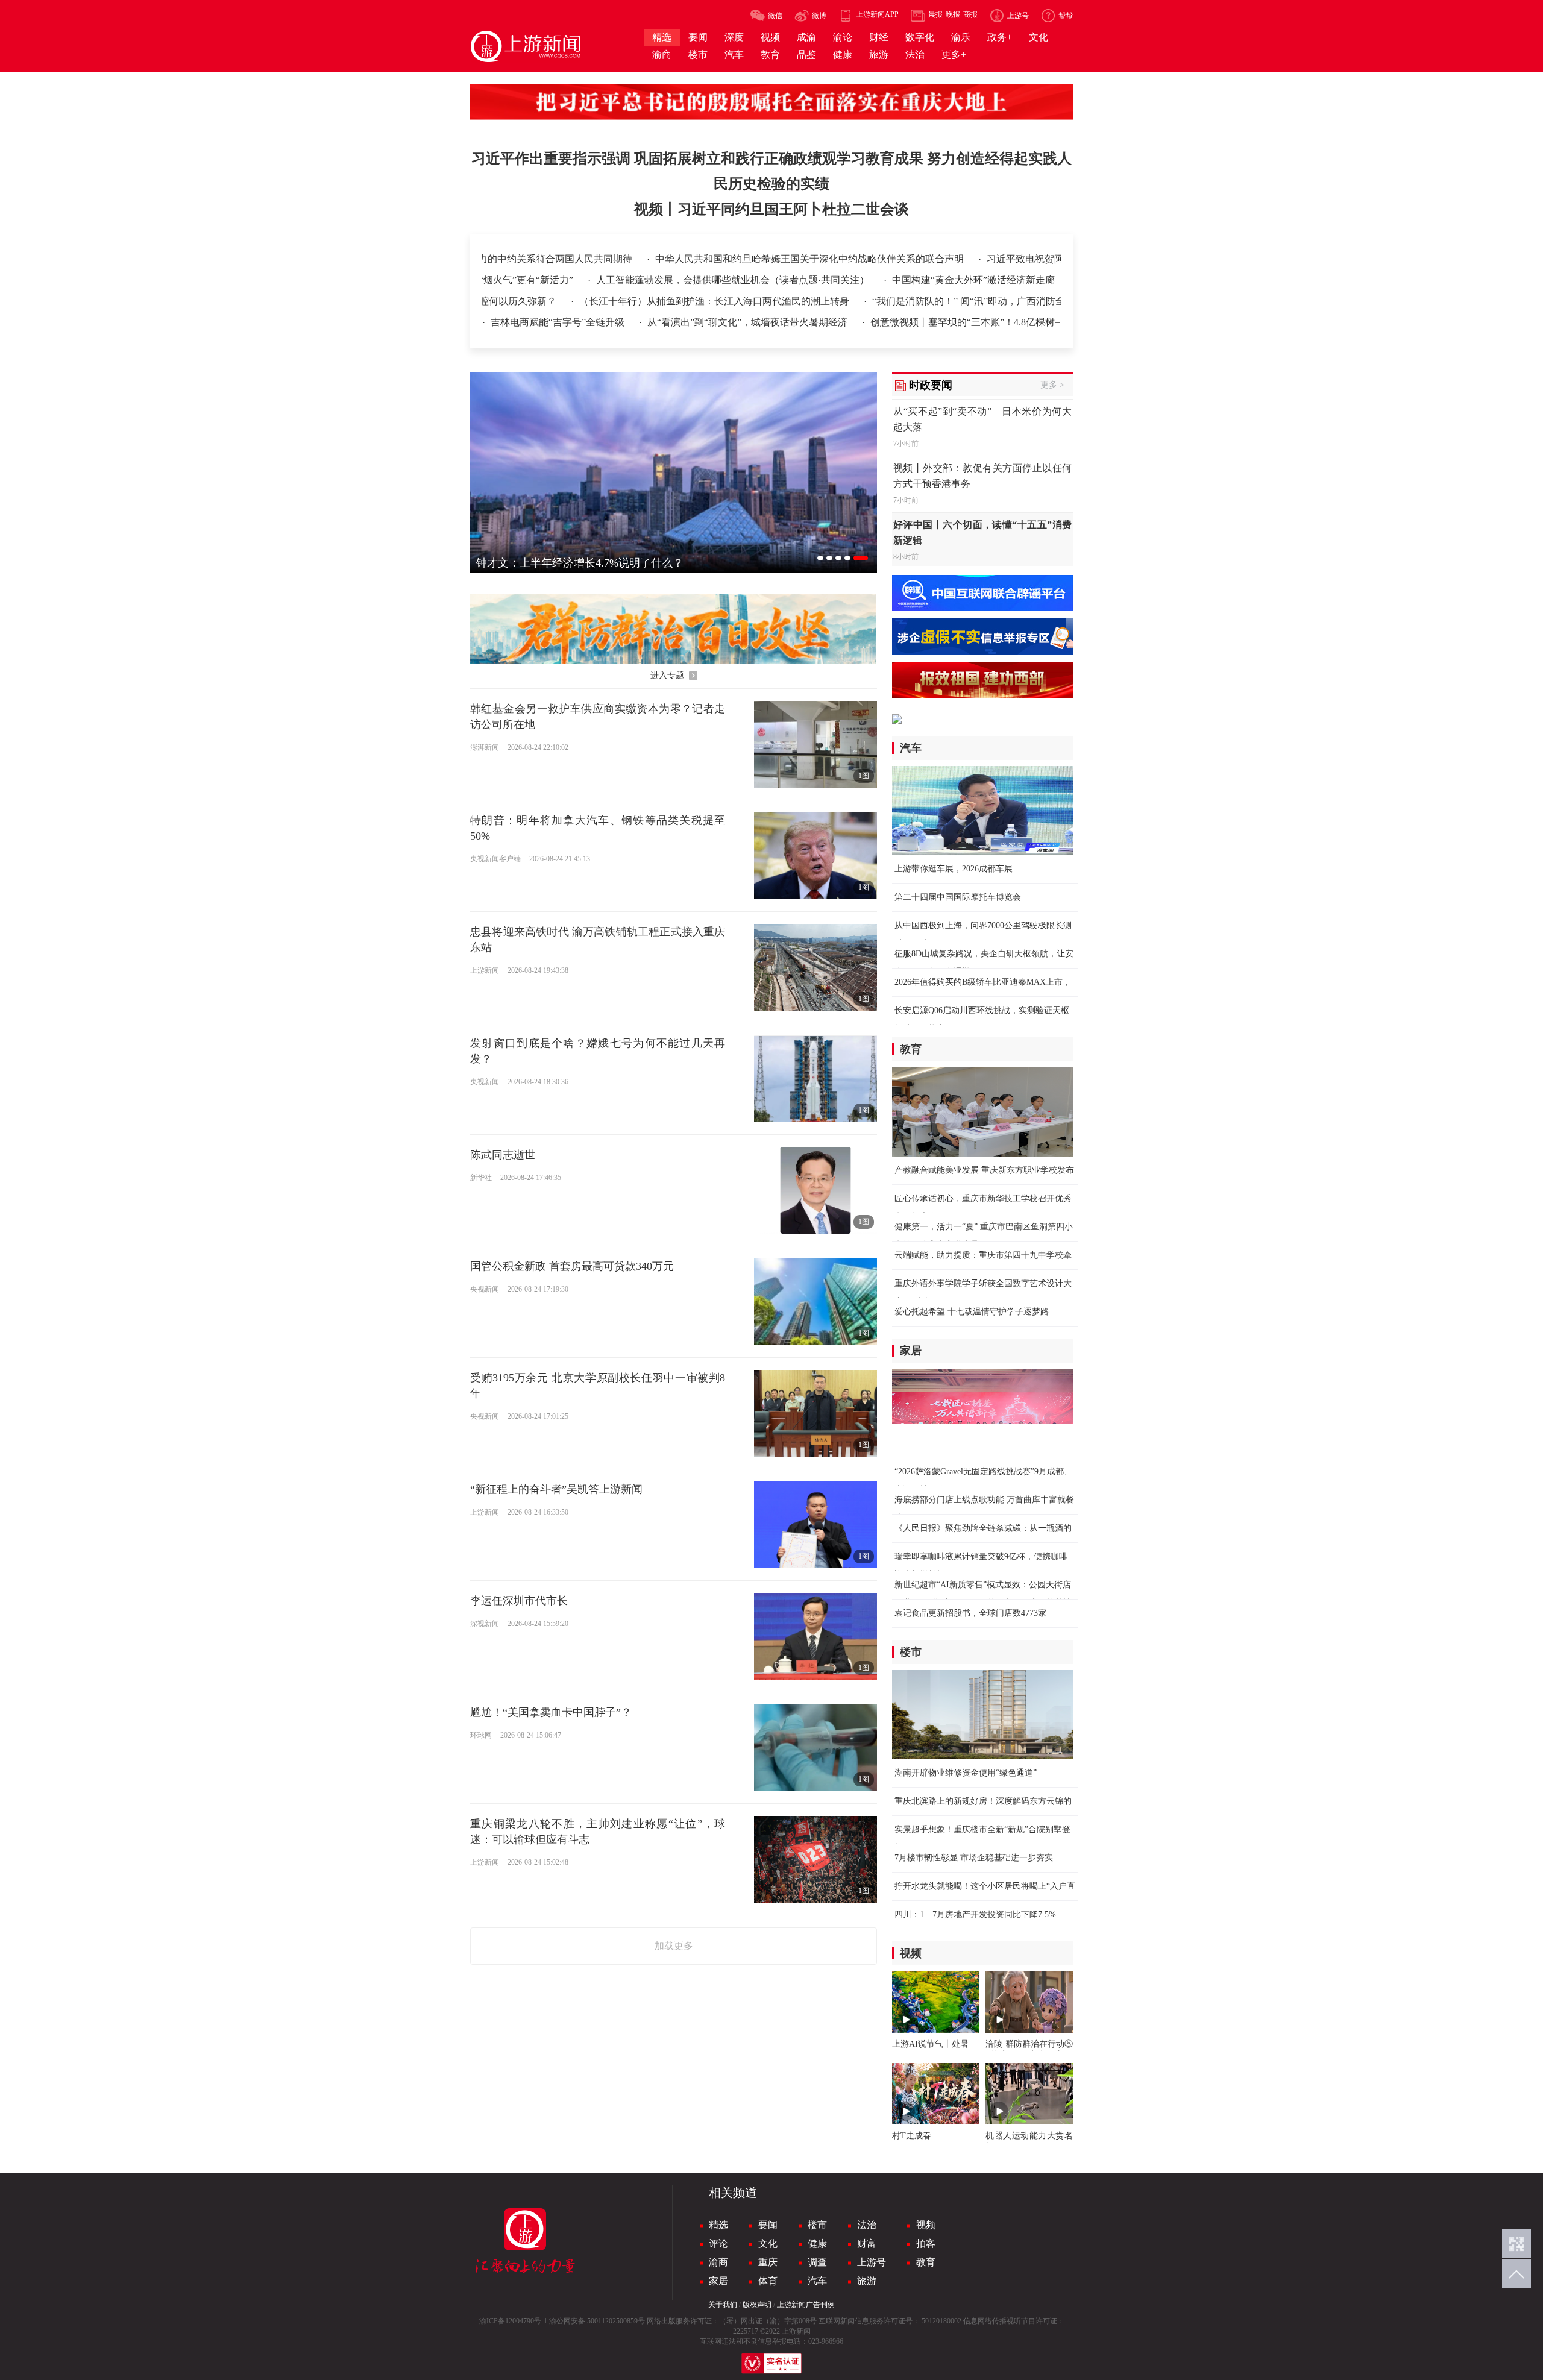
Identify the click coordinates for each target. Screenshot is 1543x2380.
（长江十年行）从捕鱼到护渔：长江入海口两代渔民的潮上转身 (638, 301)
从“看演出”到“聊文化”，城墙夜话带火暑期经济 (749, 322)
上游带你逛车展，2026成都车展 (954, 869)
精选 (718, 2225)
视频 (926, 2225)
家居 (718, 2281)
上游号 (872, 2262)
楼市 (817, 2225)
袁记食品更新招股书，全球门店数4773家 (970, 1613)
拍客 (926, 2243)
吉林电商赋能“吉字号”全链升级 (559, 322)
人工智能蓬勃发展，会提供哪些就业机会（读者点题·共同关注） (813, 280)
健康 (817, 2243)
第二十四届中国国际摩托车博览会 (958, 897)
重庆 (768, 2262)
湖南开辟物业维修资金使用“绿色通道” (966, 1773)
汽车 (817, 2281)
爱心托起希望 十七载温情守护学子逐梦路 (972, 1312)
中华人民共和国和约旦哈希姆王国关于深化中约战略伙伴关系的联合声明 (686, 259)
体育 (768, 2281)
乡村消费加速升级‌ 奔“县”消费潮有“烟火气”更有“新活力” (534, 280)
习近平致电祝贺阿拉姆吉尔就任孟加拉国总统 (958, 259)
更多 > (1052, 385)
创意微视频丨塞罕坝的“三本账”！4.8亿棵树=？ (970, 322)
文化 (768, 2243)
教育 (926, 2262)
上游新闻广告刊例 (806, 2305)
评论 (718, 2243)
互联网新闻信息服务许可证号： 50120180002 (890, 2321)
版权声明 (757, 2305)
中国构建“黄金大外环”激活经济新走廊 (1053, 280)
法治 (867, 2225)
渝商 (718, 2262)
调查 (817, 2262)
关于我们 (723, 2305)
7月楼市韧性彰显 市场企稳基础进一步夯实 (974, 1858)
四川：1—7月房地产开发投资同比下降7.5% (975, 1914)
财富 (867, 2243)
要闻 (768, 2225)
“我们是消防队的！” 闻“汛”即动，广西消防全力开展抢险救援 (925, 301)
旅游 (867, 2281)
